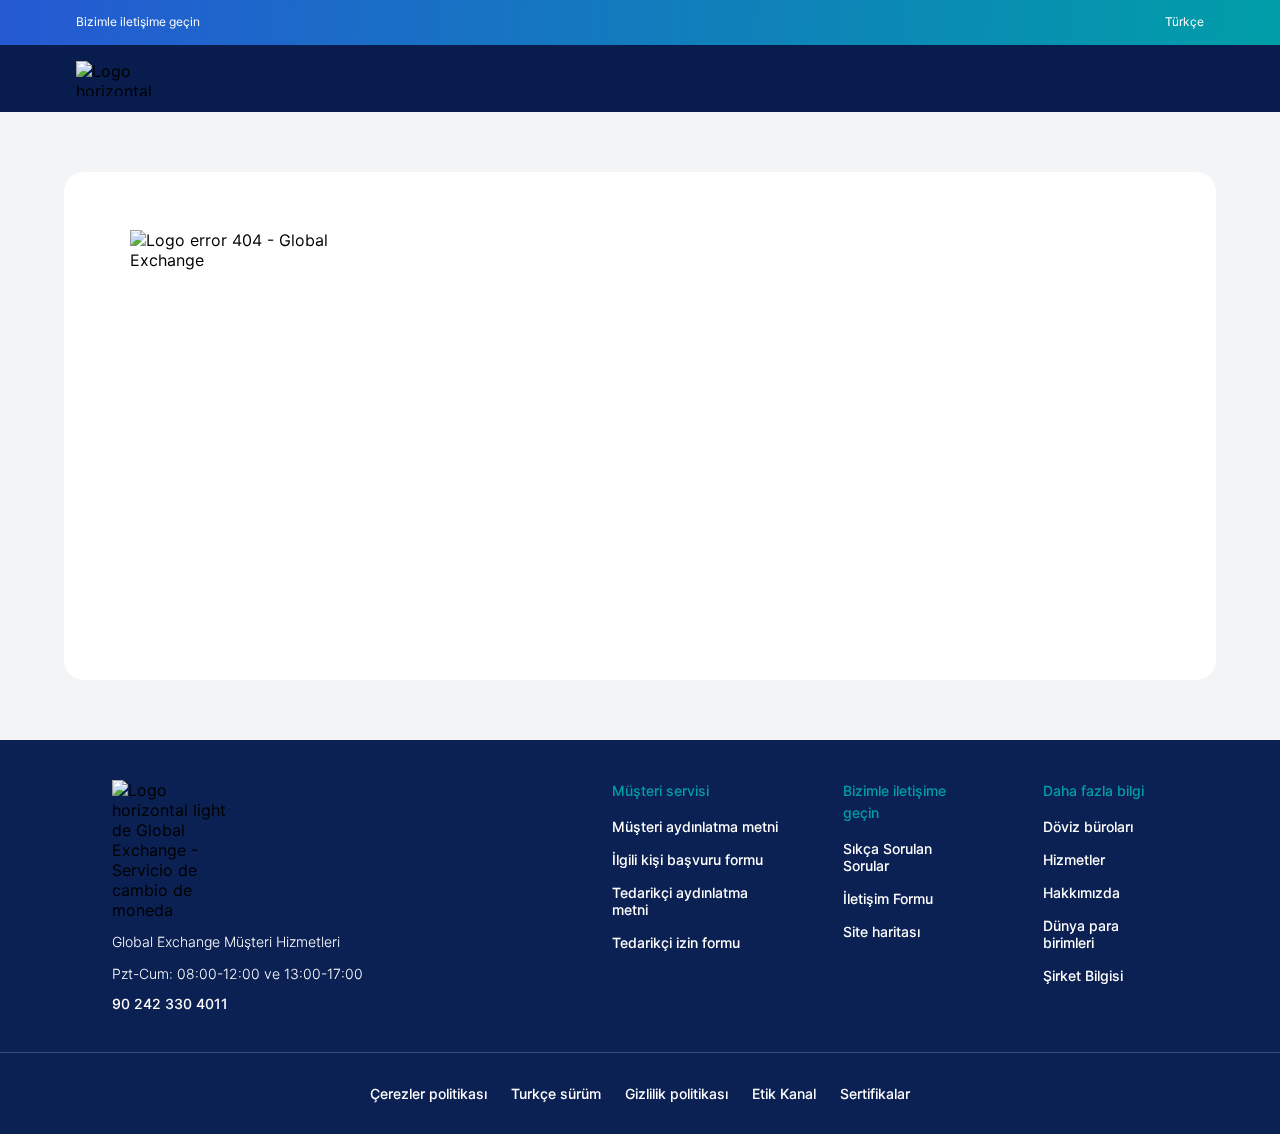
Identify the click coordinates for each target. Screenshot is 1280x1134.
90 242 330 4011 (170, 1003)
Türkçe (1184, 21)
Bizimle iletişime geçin (138, 21)
